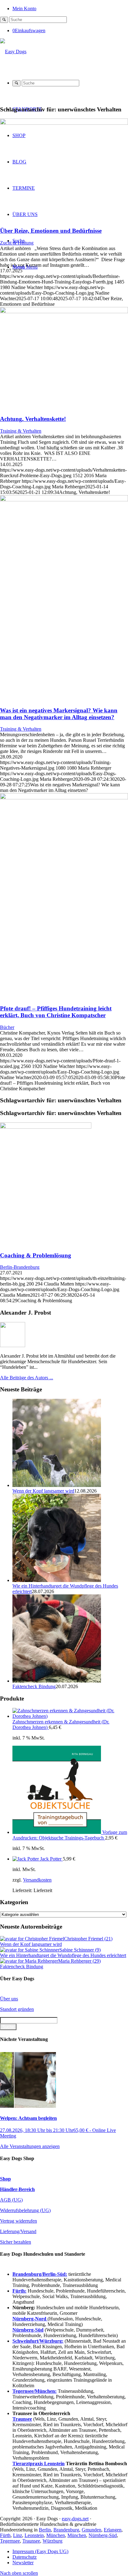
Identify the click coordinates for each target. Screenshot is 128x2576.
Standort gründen (17, 2009)
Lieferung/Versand (18, 2231)
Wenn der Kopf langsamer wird (43, 1491)
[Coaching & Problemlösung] (64, 1184)
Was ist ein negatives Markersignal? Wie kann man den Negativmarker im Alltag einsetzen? (59, 714)
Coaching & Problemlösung (36, 1255)
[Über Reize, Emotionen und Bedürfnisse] (64, 123)
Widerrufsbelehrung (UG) (25, 2210)
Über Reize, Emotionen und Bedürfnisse (51, 231)
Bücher (7, 1027)
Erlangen (113, 2530)
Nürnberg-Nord (30, 2319)
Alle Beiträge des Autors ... (27, 1378)
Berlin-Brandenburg (20, 1267)
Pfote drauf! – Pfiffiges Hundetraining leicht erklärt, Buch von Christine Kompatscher (56, 1012)
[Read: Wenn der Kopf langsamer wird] (57, 1485)
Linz (18, 2535)
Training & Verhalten (21, 431)
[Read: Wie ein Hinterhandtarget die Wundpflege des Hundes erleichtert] (57, 1580)
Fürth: (19, 2291)
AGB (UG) (11, 2200)
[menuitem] (70, 8)
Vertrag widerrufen (18, 2221)
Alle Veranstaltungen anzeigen (30, 2146)
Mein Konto (24, 9)
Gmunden (91, 2530)
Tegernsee (10, 2541)
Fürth (5, 2535)
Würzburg (53, 2541)
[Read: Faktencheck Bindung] (57, 1681)
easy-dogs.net (75, 2519)
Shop (5, 2179)
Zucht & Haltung (17, 243)
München (56, 2535)
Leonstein (34, 2535)
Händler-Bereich (17, 2189)
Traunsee (31, 2541)
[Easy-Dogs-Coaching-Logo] (13, 52)
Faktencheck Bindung (34, 1686)
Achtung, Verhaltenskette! (33, 419)
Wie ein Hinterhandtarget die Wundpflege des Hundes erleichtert (63, 1955)
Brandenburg (66, 2530)
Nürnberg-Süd (103, 2535)
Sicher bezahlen (16, 2242)
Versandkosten (37, 1880)
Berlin (45, 2530)
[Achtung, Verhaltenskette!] (64, 311)
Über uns (9, 1999)
